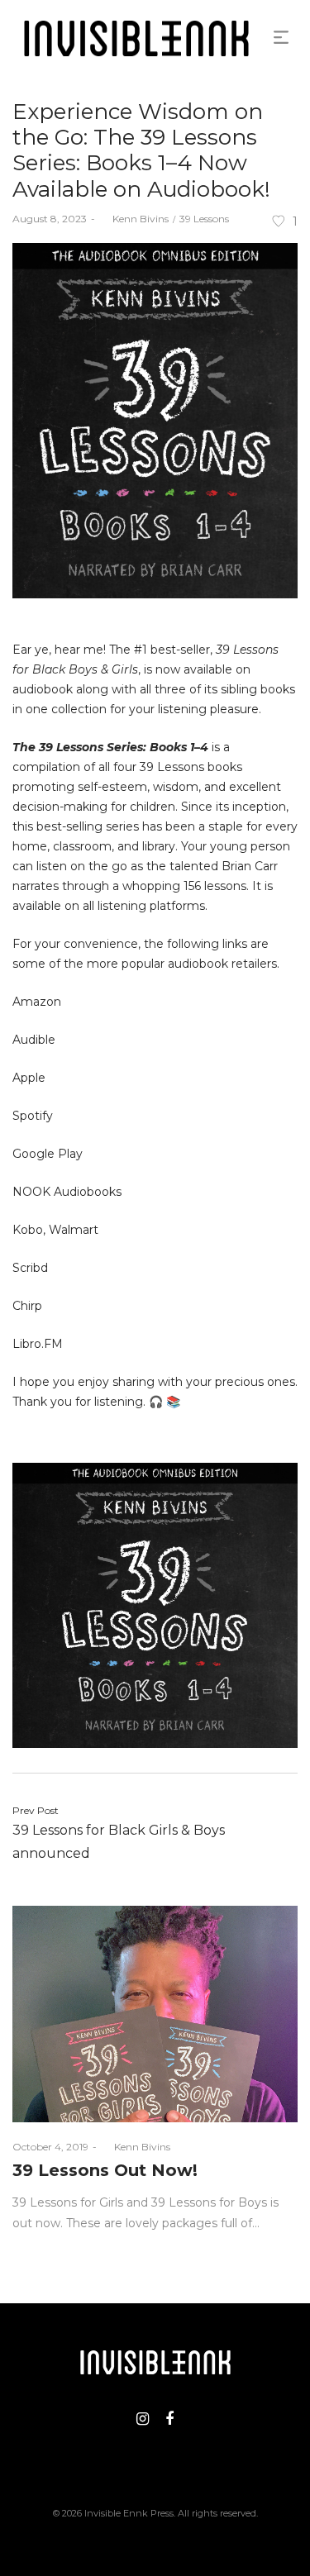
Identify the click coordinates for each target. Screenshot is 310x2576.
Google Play (48, 1154)
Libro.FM (38, 1344)
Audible (34, 1040)
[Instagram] (143, 2419)
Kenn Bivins (134, 219)
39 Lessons (204, 219)
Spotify (33, 1116)
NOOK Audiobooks (67, 1192)
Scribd (30, 1268)
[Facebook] (169, 2419)
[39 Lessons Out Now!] (155, 2014)
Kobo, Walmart (55, 1230)
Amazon (37, 1002)
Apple (29, 1078)
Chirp (27, 1306)
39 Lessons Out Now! (105, 2170)
